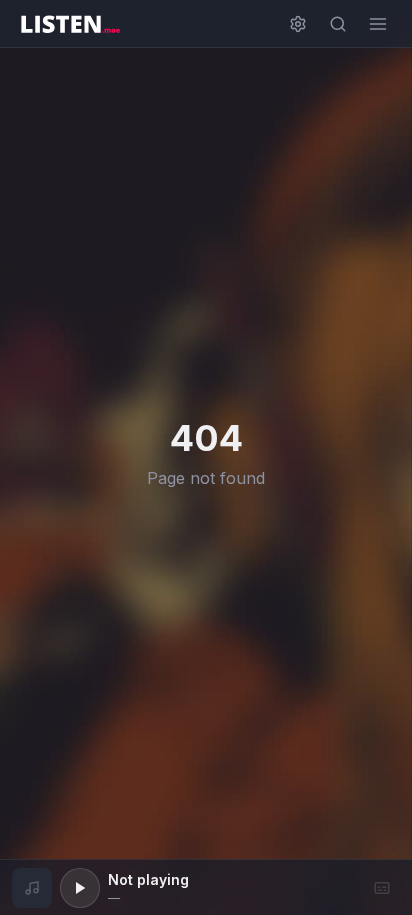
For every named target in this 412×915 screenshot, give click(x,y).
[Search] (338, 24)
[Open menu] (378, 24)
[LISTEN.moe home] (70, 24)
